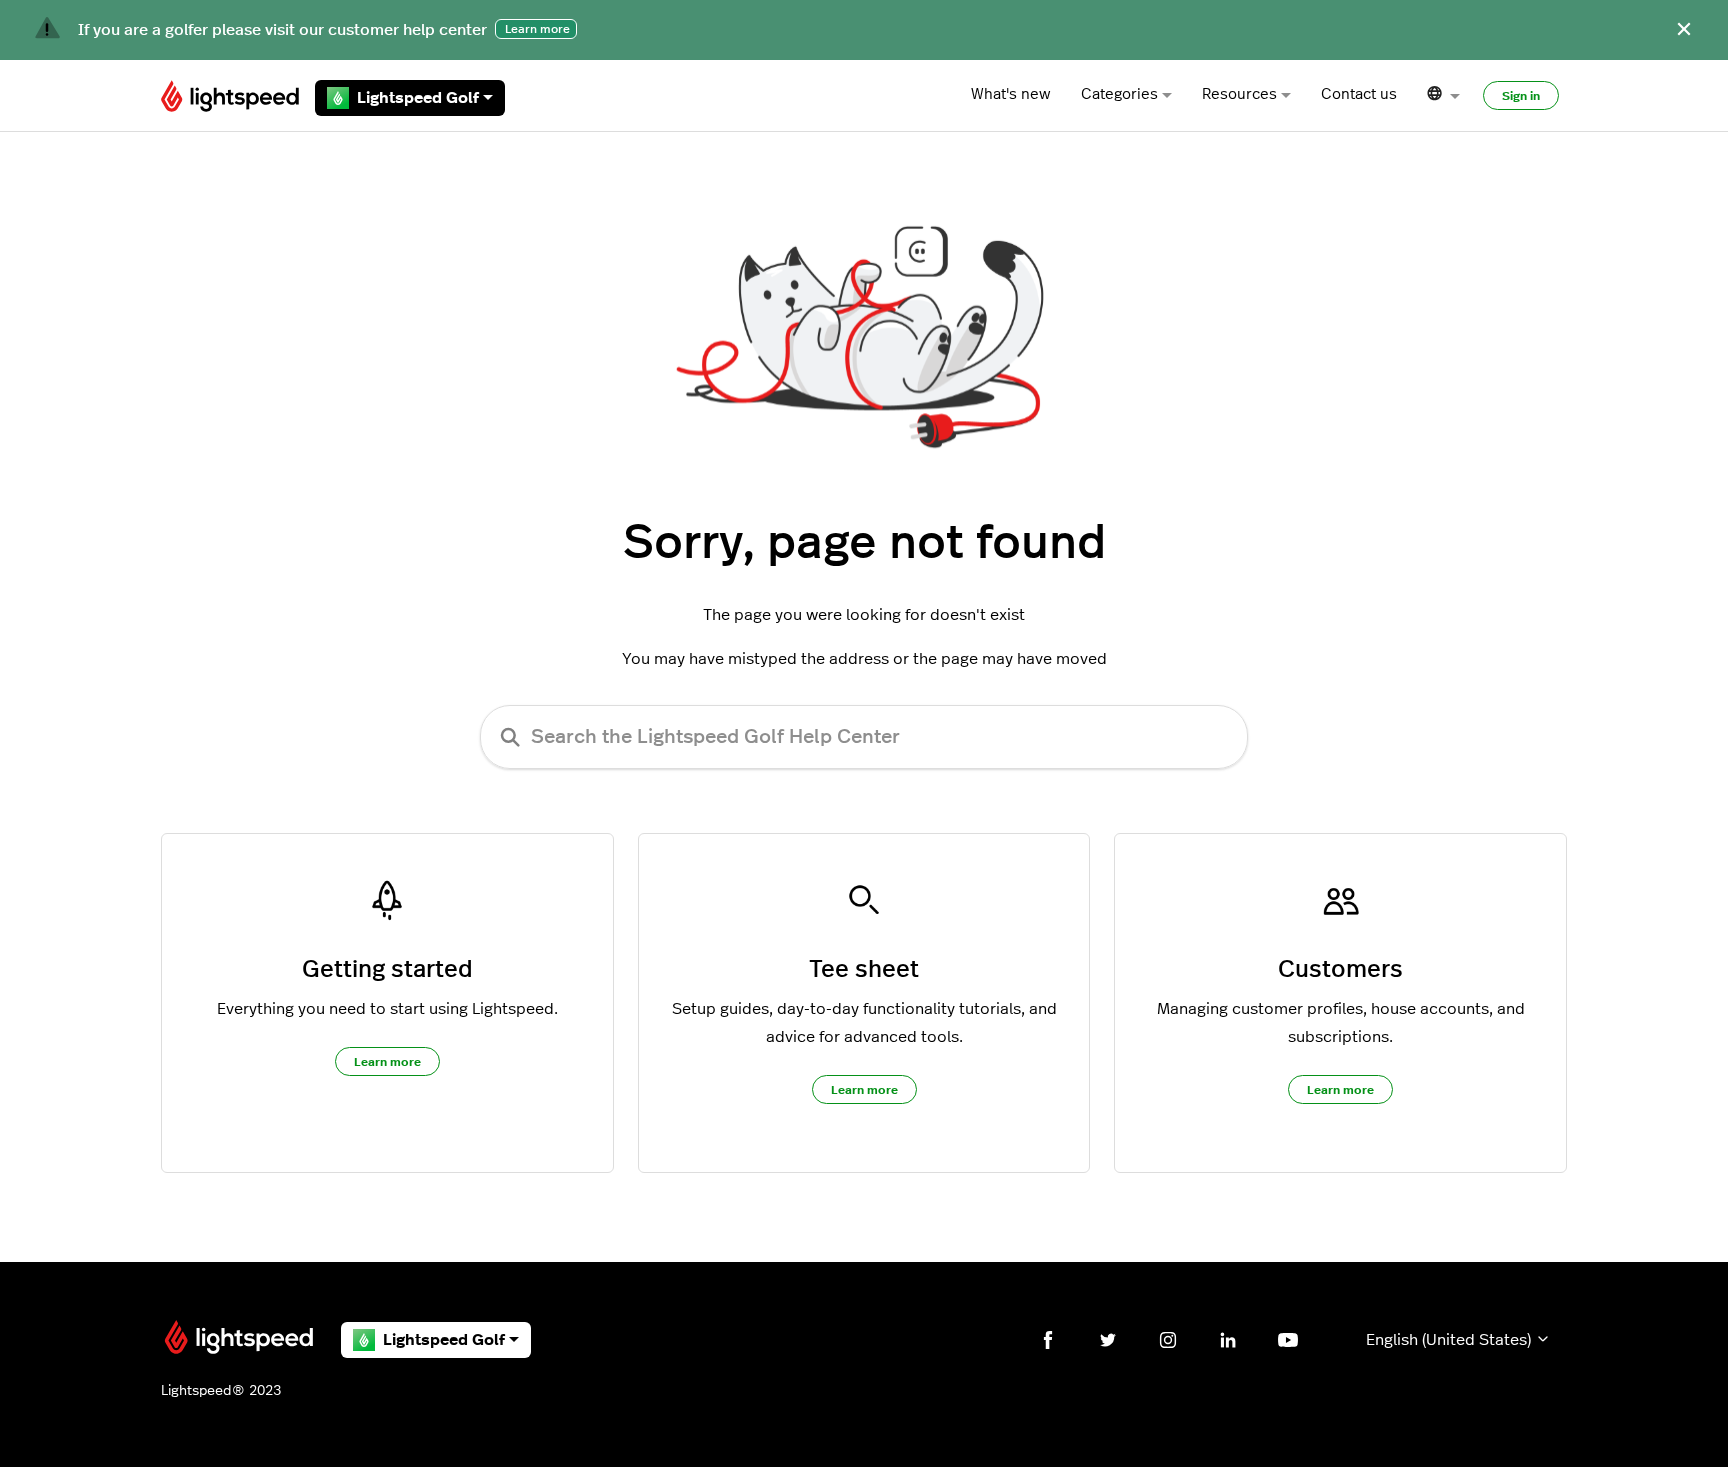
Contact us (1359, 94)
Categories (1119, 94)
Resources (1239, 94)
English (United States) (1450, 1340)
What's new (1011, 94)
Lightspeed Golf (418, 98)
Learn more (387, 1062)
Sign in (1521, 96)
